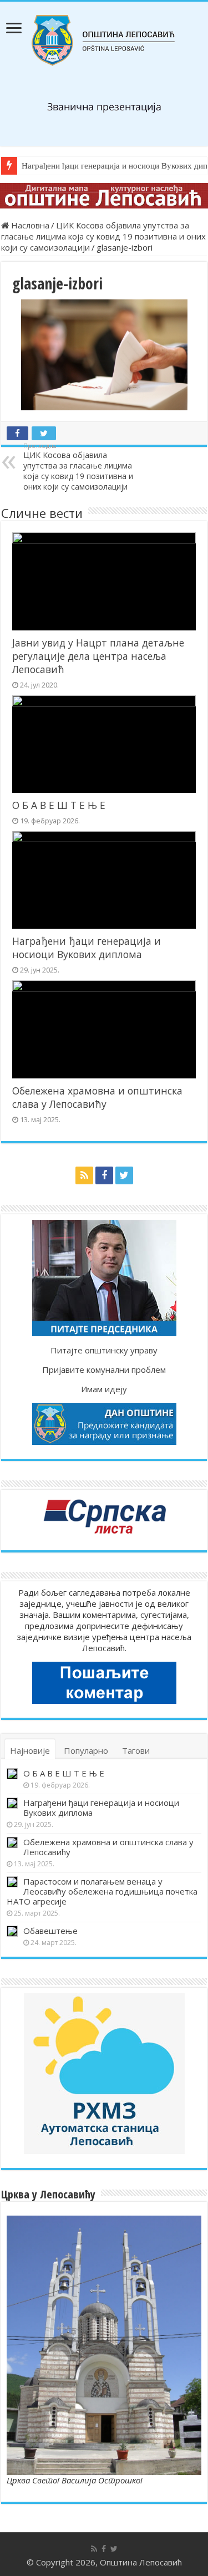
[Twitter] (124, 1175)
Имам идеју (104, 1389)
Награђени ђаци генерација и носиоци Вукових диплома (87, 948)
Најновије (30, 1750)
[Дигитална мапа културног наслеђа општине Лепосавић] (104, 196)
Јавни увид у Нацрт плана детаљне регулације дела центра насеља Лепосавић (98, 656)
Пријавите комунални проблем (104, 1370)
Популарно (86, 1750)
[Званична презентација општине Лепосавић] (104, 40)
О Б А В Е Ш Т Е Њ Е (59, 805)
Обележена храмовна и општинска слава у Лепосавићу (97, 1097)
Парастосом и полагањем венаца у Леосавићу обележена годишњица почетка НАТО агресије (102, 1891)
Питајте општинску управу (104, 1350)
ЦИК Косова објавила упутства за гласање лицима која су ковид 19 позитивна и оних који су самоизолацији (103, 236)
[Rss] (84, 1175)
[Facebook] (104, 1175)
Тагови (136, 1750)
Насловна (29, 225)
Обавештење (50, 1931)
